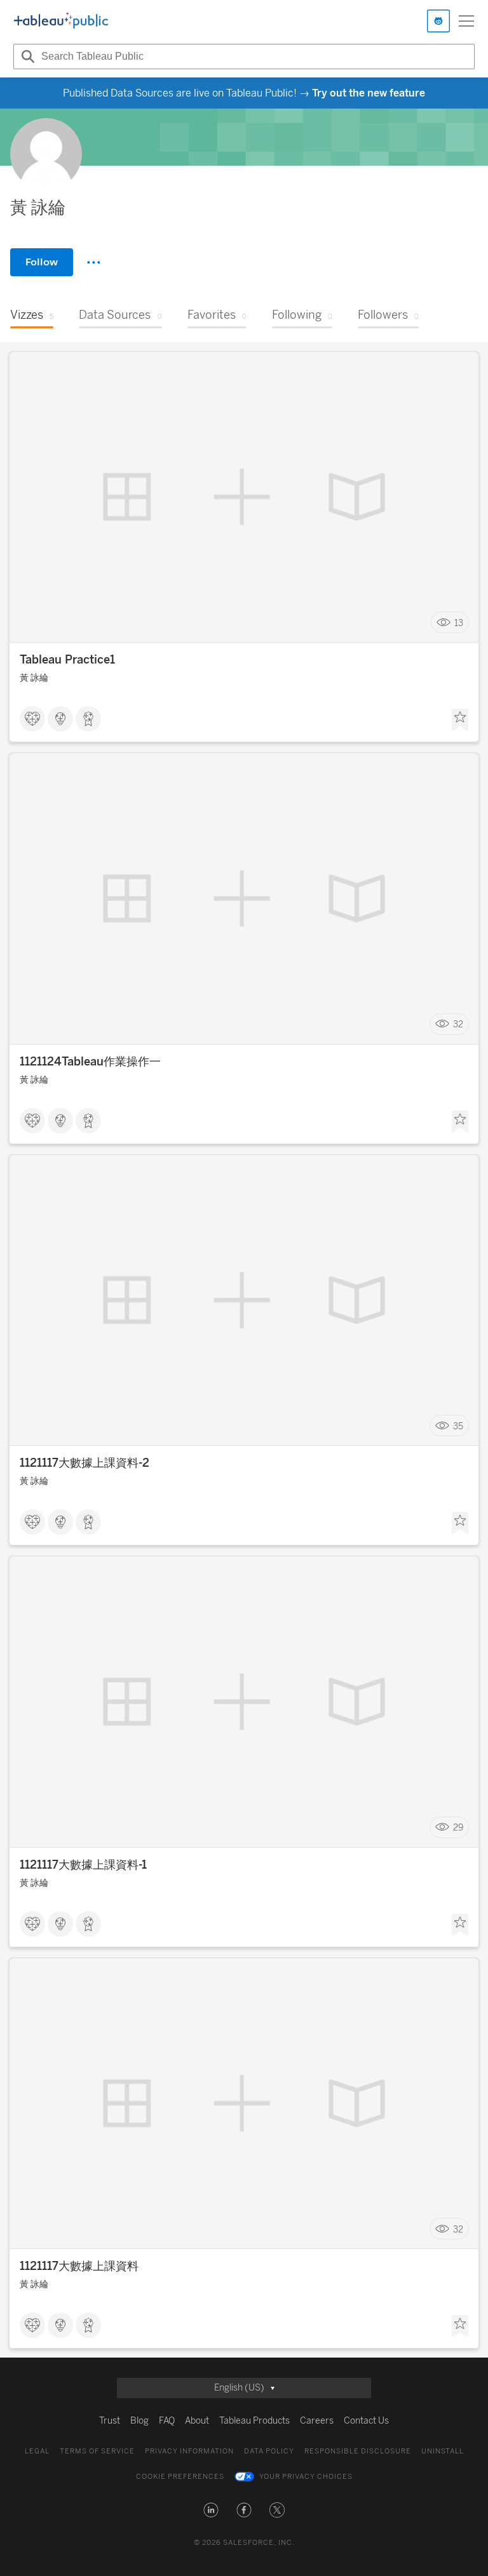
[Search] (26, 57)
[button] (211, 2510)
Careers (317, 2421)
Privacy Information (189, 2451)
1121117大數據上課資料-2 (85, 1463)
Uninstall (443, 2451)
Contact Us (366, 2421)
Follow (42, 262)
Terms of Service (97, 2451)
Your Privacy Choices (306, 2477)
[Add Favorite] (460, 720)
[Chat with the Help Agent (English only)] (438, 21)
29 (458, 1828)
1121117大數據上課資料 (79, 2266)
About (197, 2421)
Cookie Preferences (180, 2477)
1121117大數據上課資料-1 (83, 1865)
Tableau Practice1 (67, 660)
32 (458, 1024)
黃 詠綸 (34, 678)
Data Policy (269, 2451)
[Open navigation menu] (466, 21)
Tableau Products (254, 2421)
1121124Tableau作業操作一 (90, 1062)
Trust (110, 2421)
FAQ (167, 2421)
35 (458, 1426)
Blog (139, 2421)
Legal (37, 2451)
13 (459, 623)
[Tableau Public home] (61, 21)
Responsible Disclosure (358, 2451)
